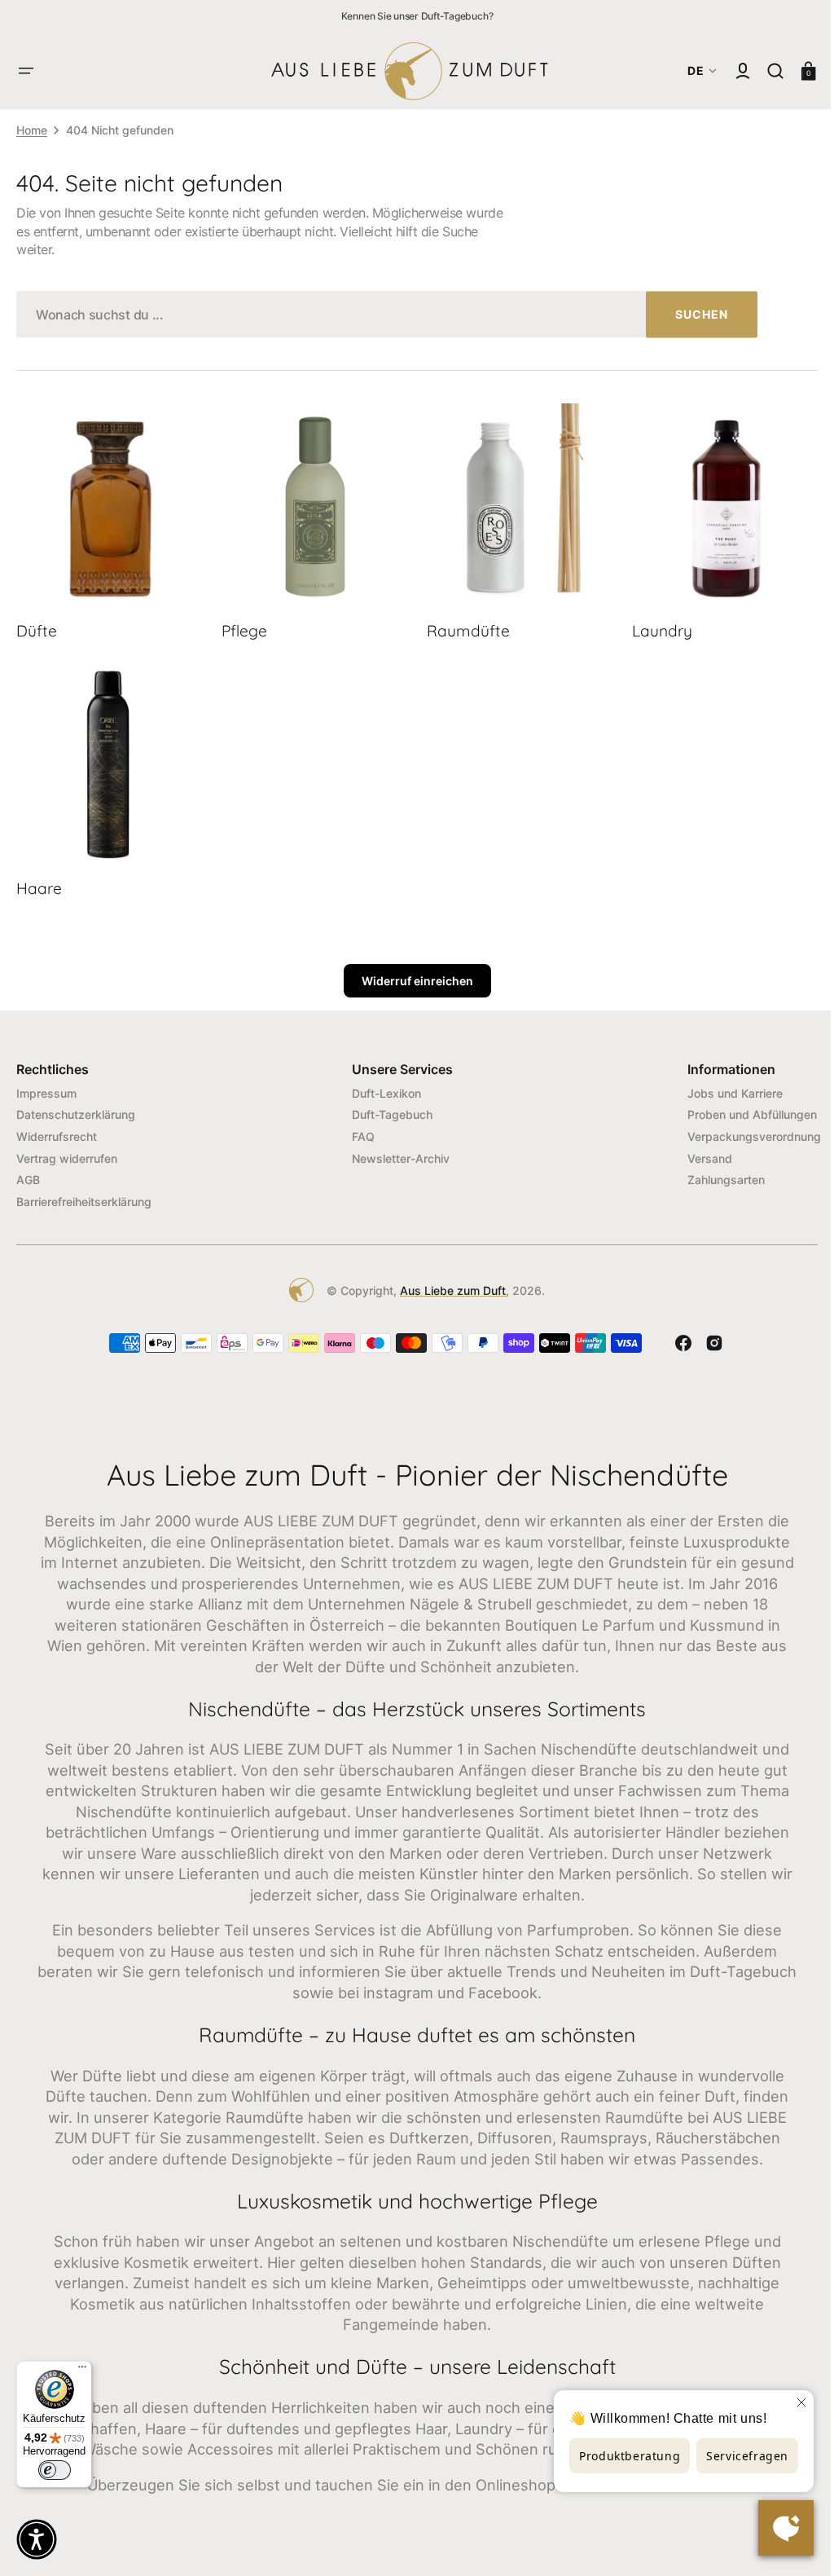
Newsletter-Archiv (395, 1151)
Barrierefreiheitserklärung (84, 1194)
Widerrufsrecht (57, 1130)
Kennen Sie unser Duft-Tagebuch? (417, 16)
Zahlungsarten (714, 1173)
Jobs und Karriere (723, 1086)
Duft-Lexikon (381, 1086)
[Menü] (82, 2371)
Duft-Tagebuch (386, 1108)
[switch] (55, 2470)
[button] (26, 71)
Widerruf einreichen (411, 974)
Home (32, 130)
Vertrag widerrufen (67, 1151)
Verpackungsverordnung (742, 1130)
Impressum (46, 1086)
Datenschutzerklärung (76, 1108)
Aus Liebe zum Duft (447, 1283)
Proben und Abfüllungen (740, 1108)
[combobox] (387, 314)
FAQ (358, 1130)
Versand (698, 1151)
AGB (28, 1173)
